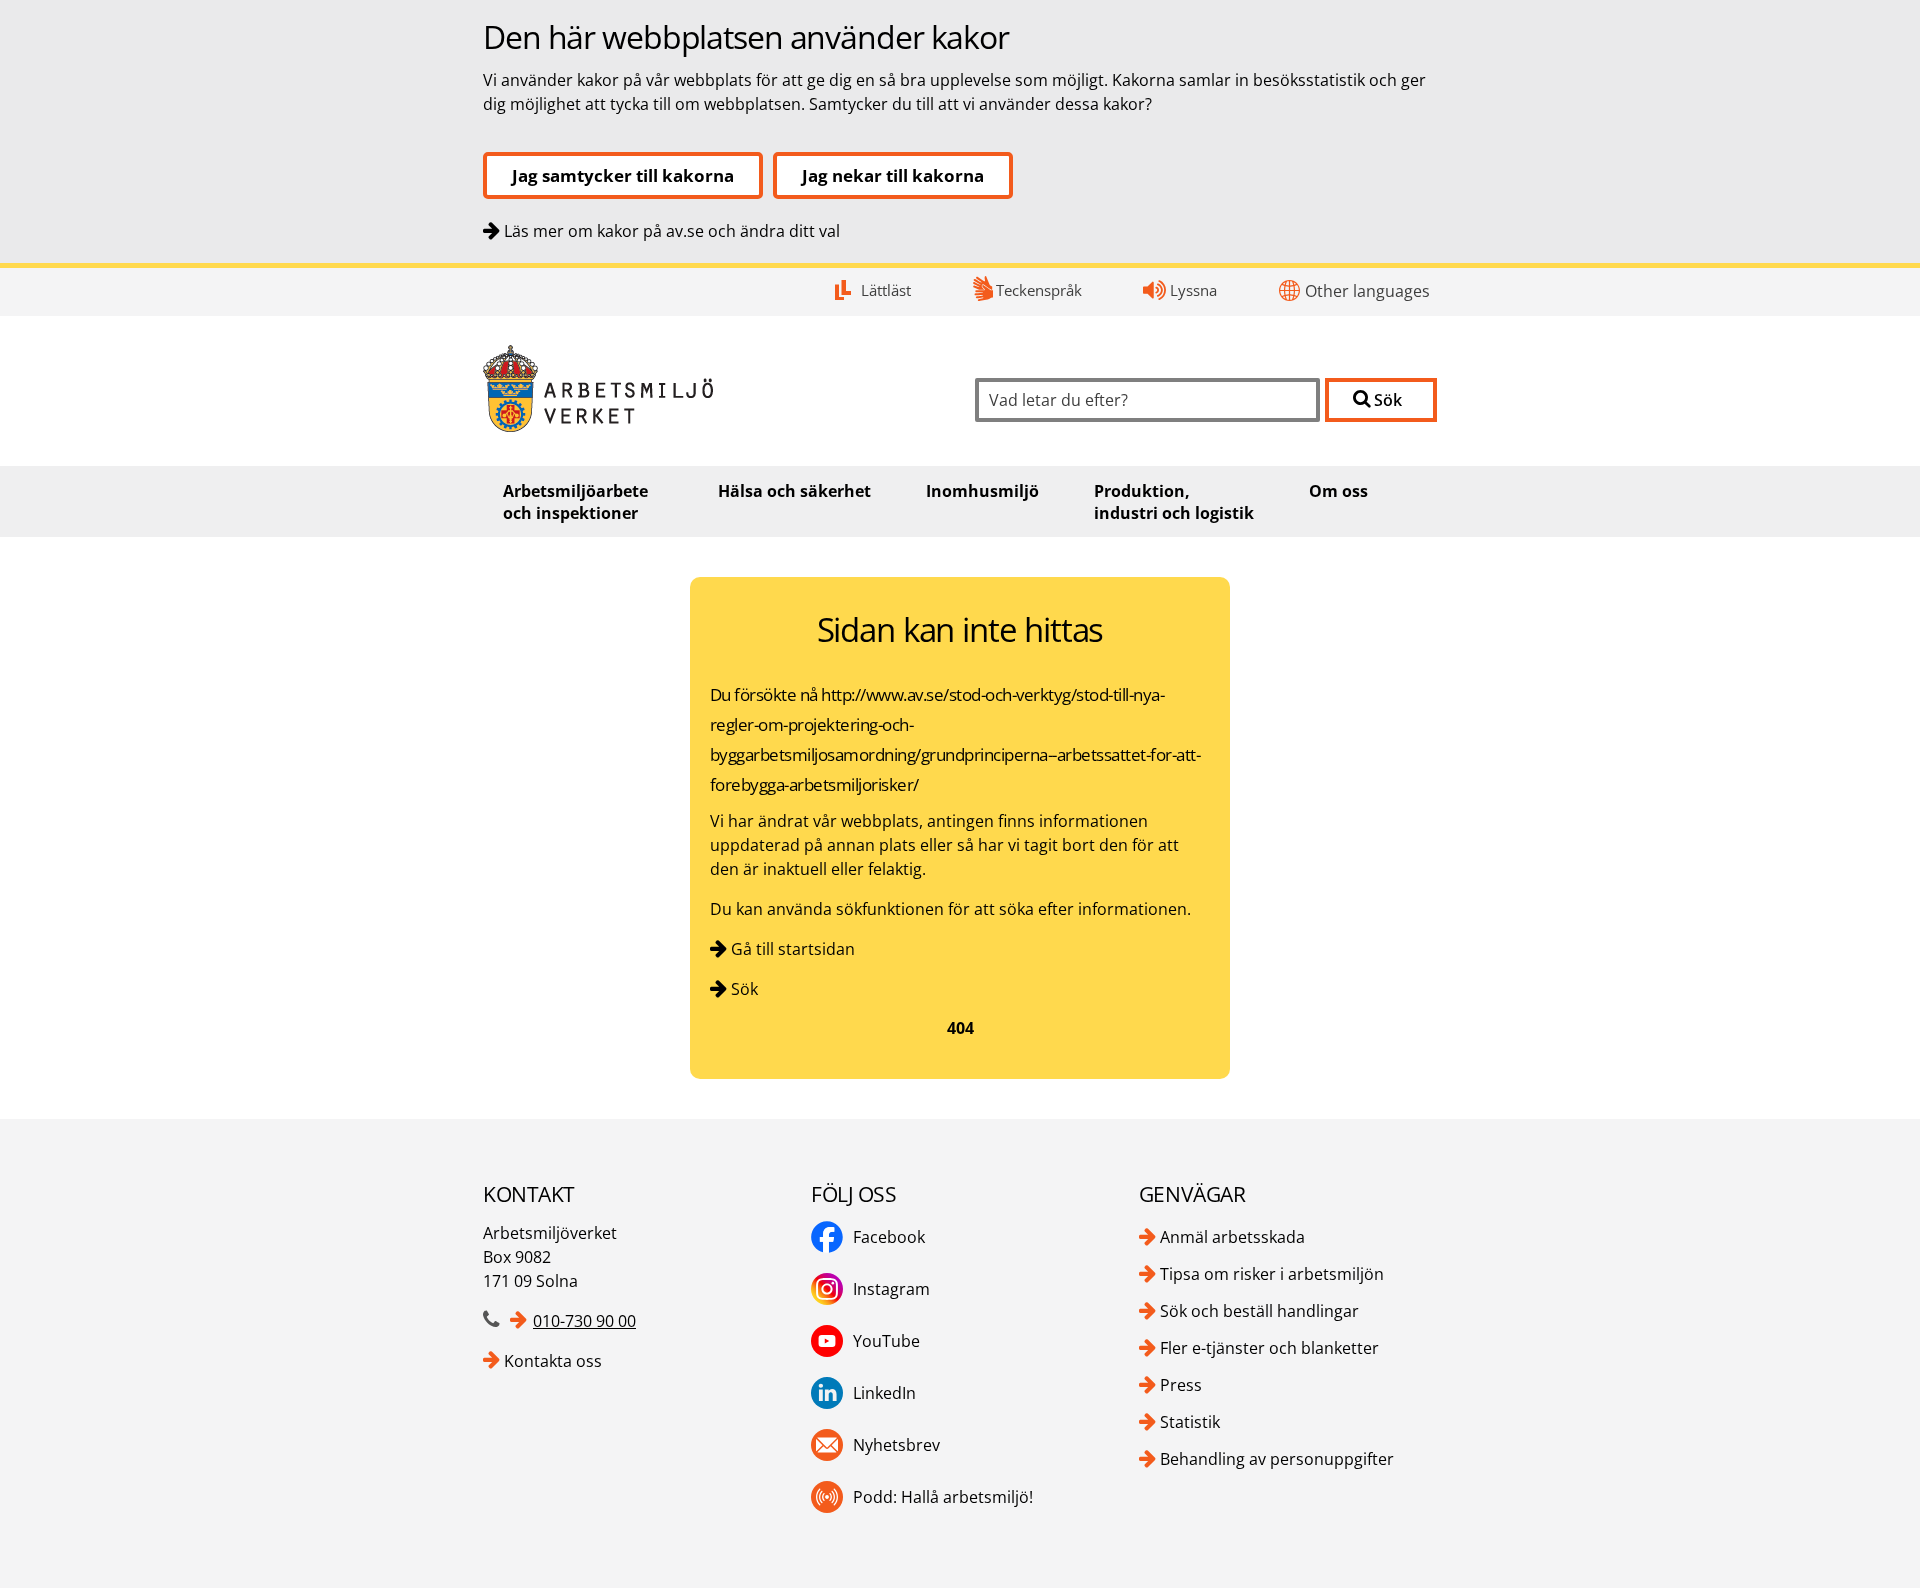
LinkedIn (884, 1393)
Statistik (1190, 1422)
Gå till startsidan (793, 949)
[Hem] (714, 388)
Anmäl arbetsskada (1232, 1237)
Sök (744, 989)
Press (1181, 1385)
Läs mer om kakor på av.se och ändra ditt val (672, 231)
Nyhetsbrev (896, 1445)
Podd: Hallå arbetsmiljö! (943, 1497)
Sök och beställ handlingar (1259, 1311)
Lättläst (886, 290)
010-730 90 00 (584, 1321)
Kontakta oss (553, 1361)
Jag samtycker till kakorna (623, 175)
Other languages (1367, 291)
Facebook (889, 1237)
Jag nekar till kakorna (893, 175)
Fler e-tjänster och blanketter (1269, 1348)
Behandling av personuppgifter (1277, 1459)
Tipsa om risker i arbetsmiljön (1272, 1274)
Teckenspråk (1039, 290)
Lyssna (1193, 290)
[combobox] (1147, 400)
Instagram (891, 1289)
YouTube (886, 1341)
